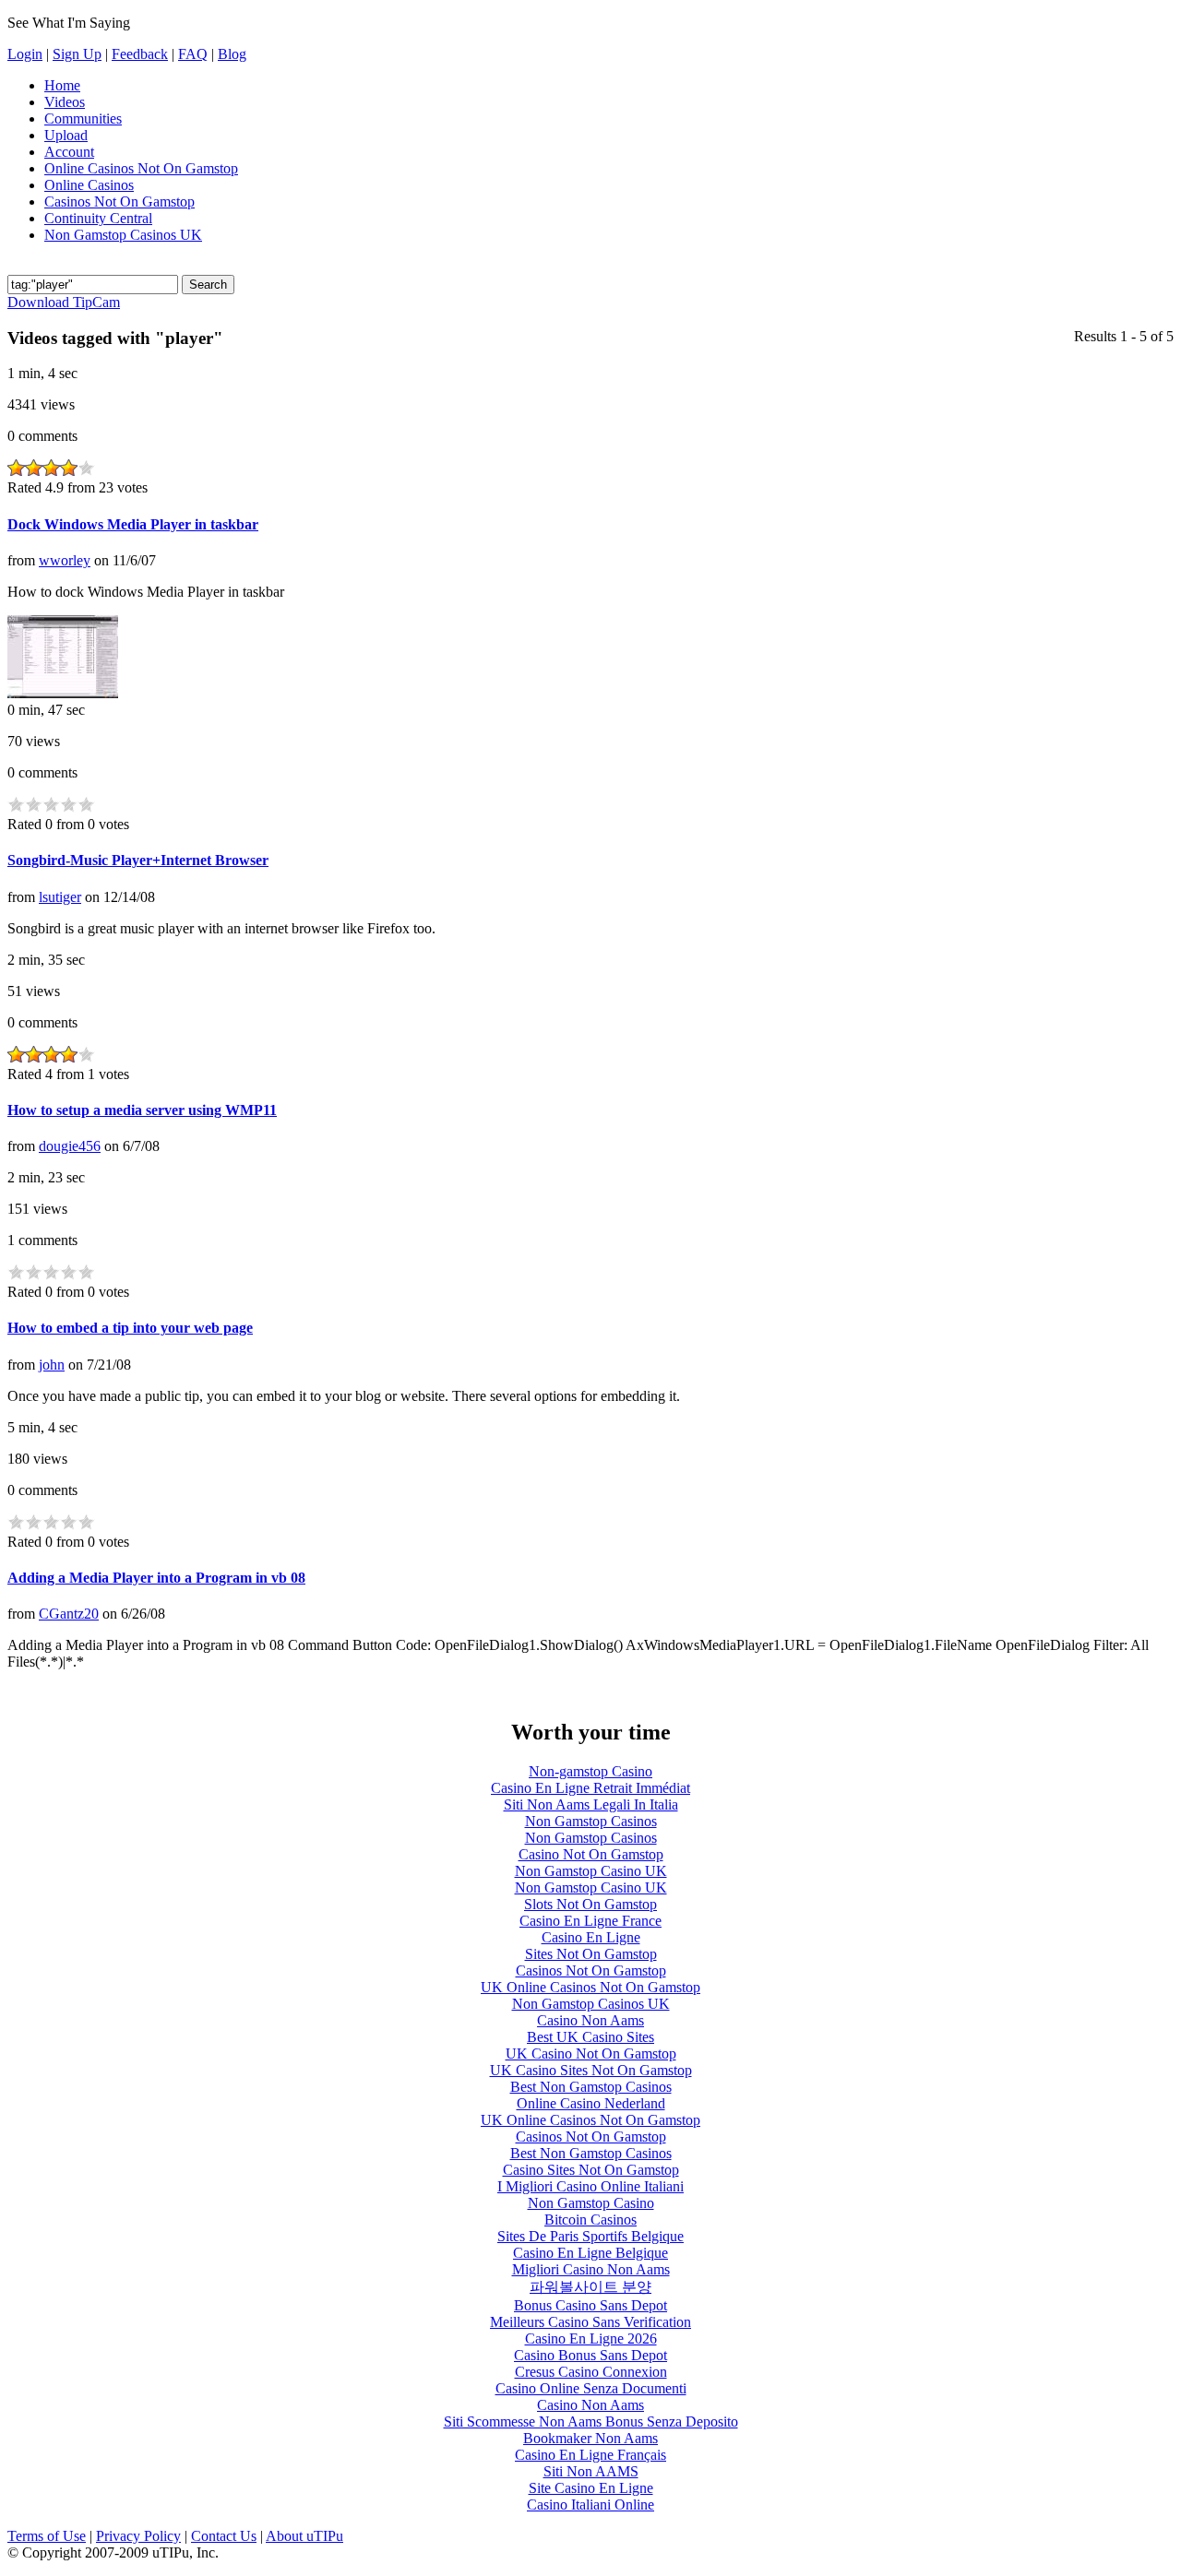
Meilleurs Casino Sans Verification (590, 2322)
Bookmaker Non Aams (590, 2438)
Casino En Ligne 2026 (591, 2339)
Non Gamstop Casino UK (591, 1871)
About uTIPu (304, 2536)
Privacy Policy (138, 2536)
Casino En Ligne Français (590, 2455)
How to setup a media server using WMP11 (142, 1110)
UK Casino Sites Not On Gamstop (591, 2070)
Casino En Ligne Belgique (590, 2253)
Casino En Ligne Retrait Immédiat (590, 1788)
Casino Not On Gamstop (591, 1854)
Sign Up (77, 54)
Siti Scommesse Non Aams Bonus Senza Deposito (591, 2422)
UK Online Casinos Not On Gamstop (590, 1987)
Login (25, 54)
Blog (232, 54)
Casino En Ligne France (590, 1921)
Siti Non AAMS (591, 2471)
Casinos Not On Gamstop (119, 202)
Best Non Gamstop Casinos (591, 2087)
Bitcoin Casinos (590, 2220)
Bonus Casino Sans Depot (590, 2305)
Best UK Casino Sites (590, 2037)
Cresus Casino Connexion (591, 2372)
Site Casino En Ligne (591, 2488)
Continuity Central (98, 218)
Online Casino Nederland (591, 2103)
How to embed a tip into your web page (130, 1328)
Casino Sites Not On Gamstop (591, 2170)
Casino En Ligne (591, 1937)
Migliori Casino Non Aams (591, 2269)
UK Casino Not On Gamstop (591, 2054)
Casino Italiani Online (590, 2505)
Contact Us (224, 2536)
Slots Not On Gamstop (590, 1904)
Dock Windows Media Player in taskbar (133, 524)
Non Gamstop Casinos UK (123, 235)
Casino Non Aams (590, 2020)
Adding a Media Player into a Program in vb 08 (156, 1578)
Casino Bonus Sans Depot (590, 2355)
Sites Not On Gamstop (591, 1954)
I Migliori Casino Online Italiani (590, 2186)
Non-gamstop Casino (590, 1771)
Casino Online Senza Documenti (591, 2388)
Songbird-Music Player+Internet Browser (138, 860)
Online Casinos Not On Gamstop (141, 168)
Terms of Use (47, 2536)
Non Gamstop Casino (591, 2203)
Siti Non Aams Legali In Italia (591, 1804)
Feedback (140, 54)
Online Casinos (89, 185)
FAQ (193, 54)
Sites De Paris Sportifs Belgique (590, 2236)
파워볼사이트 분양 (590, 2287)
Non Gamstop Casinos (591, 1821)
